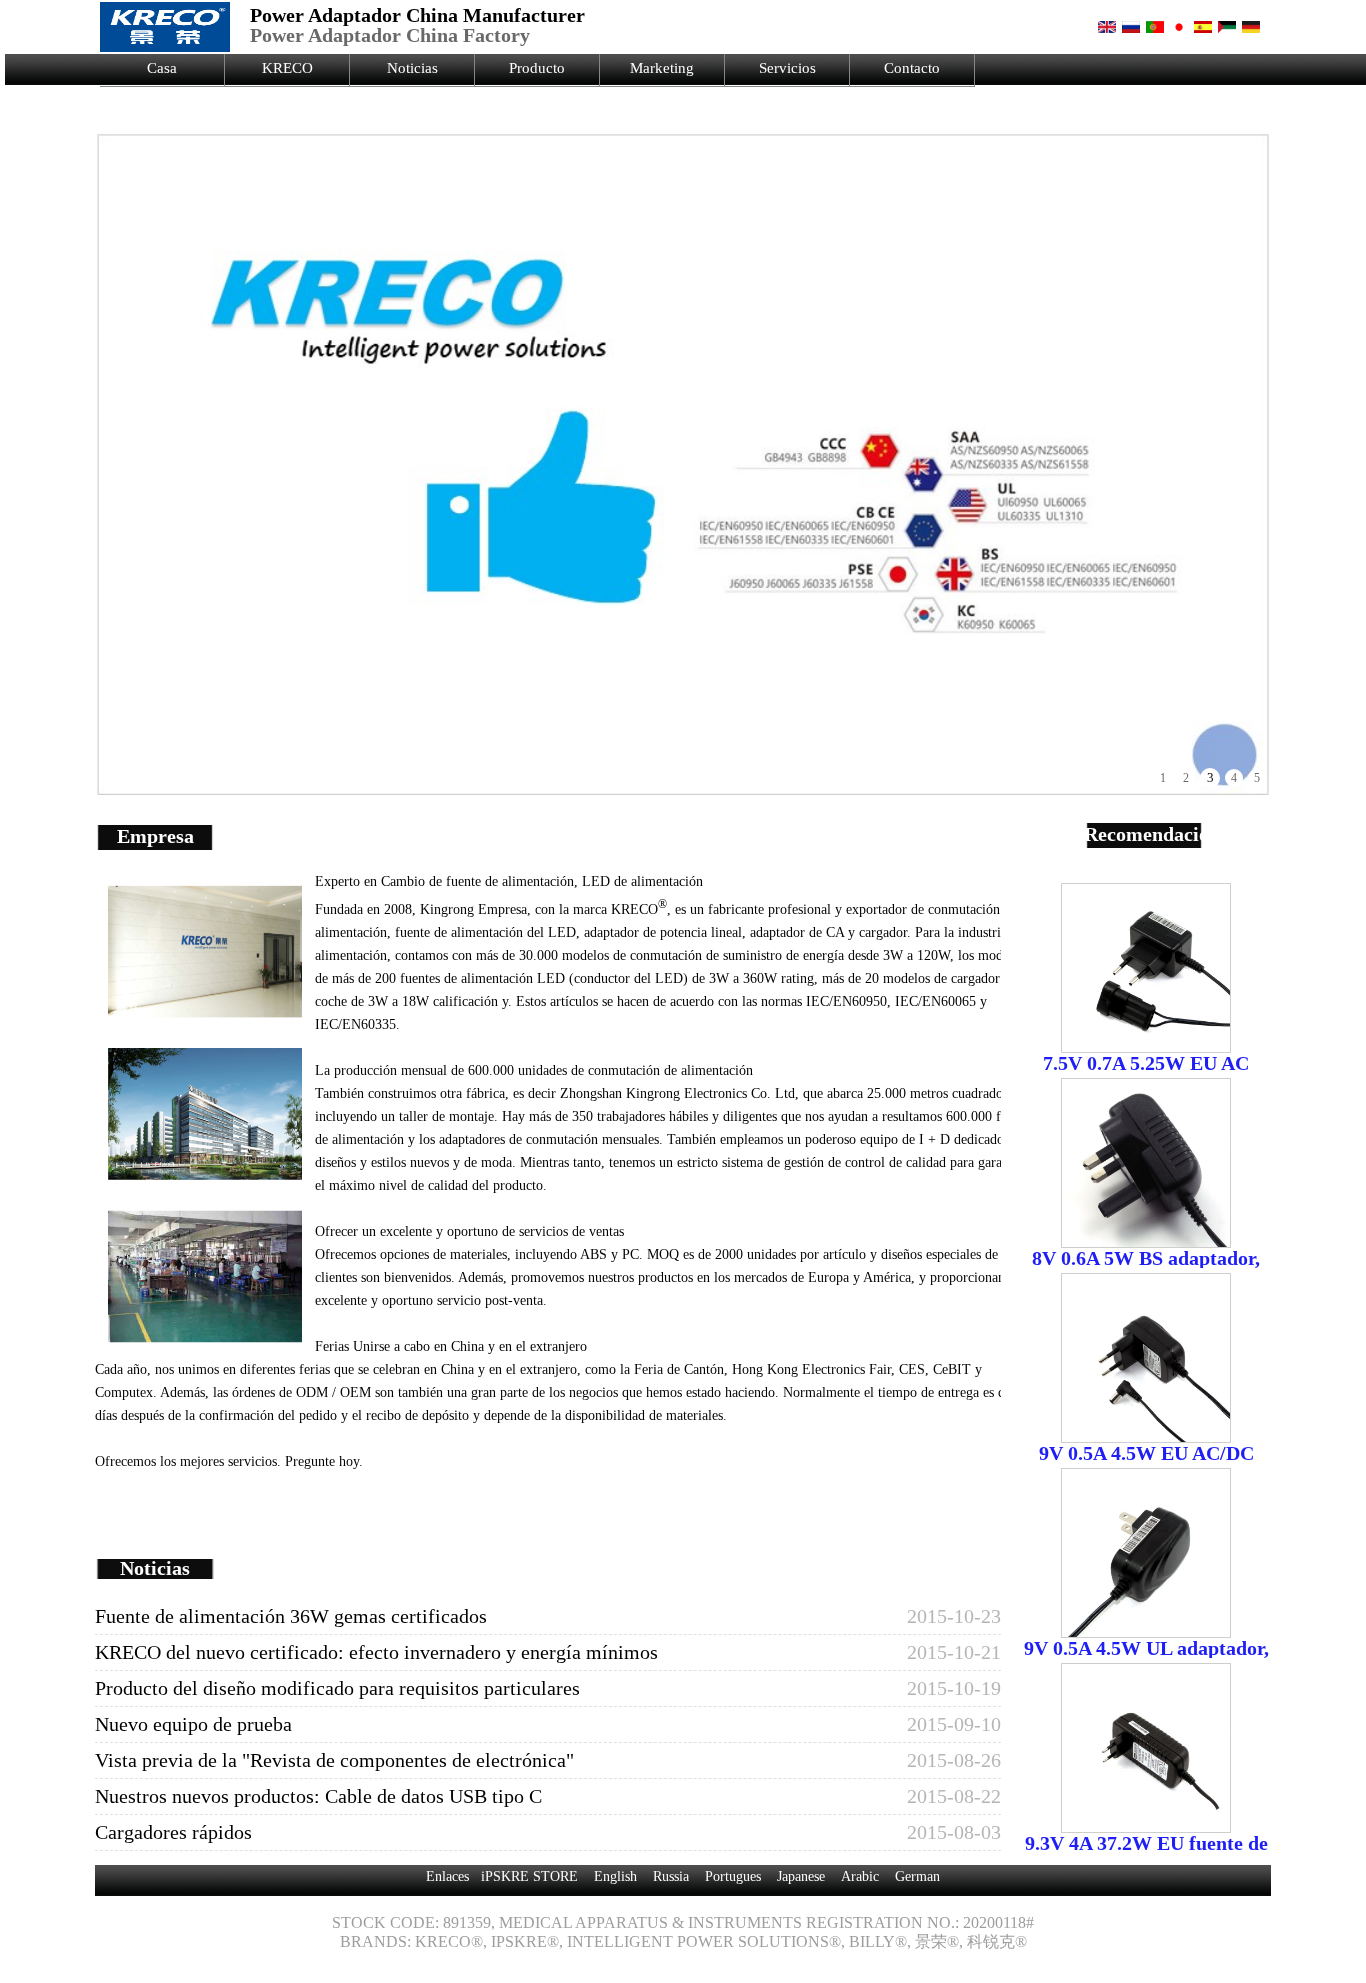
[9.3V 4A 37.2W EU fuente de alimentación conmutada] (1146, 1825)
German (917, 1876)
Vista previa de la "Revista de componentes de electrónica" (334, 1760)
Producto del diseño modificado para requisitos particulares (337, 1688)
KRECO (287, 68)
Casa (162, 68)
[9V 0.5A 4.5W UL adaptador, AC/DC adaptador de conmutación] (1146, 1630)
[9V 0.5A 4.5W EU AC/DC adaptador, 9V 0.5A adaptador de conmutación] (1146, 1435)
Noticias (412, 68)
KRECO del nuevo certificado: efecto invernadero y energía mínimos (376, 1652)
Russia (671, 1876)
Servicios (787, 68)
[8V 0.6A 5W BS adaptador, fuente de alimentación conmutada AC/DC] (1146, 1240)
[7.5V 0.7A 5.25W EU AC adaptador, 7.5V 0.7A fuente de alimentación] (1146, 1045)
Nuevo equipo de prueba (193, 1724)
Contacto (912, 68)
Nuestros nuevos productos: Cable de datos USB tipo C (318, 1796)
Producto (537, 68)
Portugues (733, 1876)
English (615, 1876)
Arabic (860, 1876)
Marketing (662, 68)
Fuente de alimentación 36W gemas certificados (291, 1616)
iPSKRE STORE (529, 1876)
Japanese (801, 1876)
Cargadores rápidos (173, 1832)
